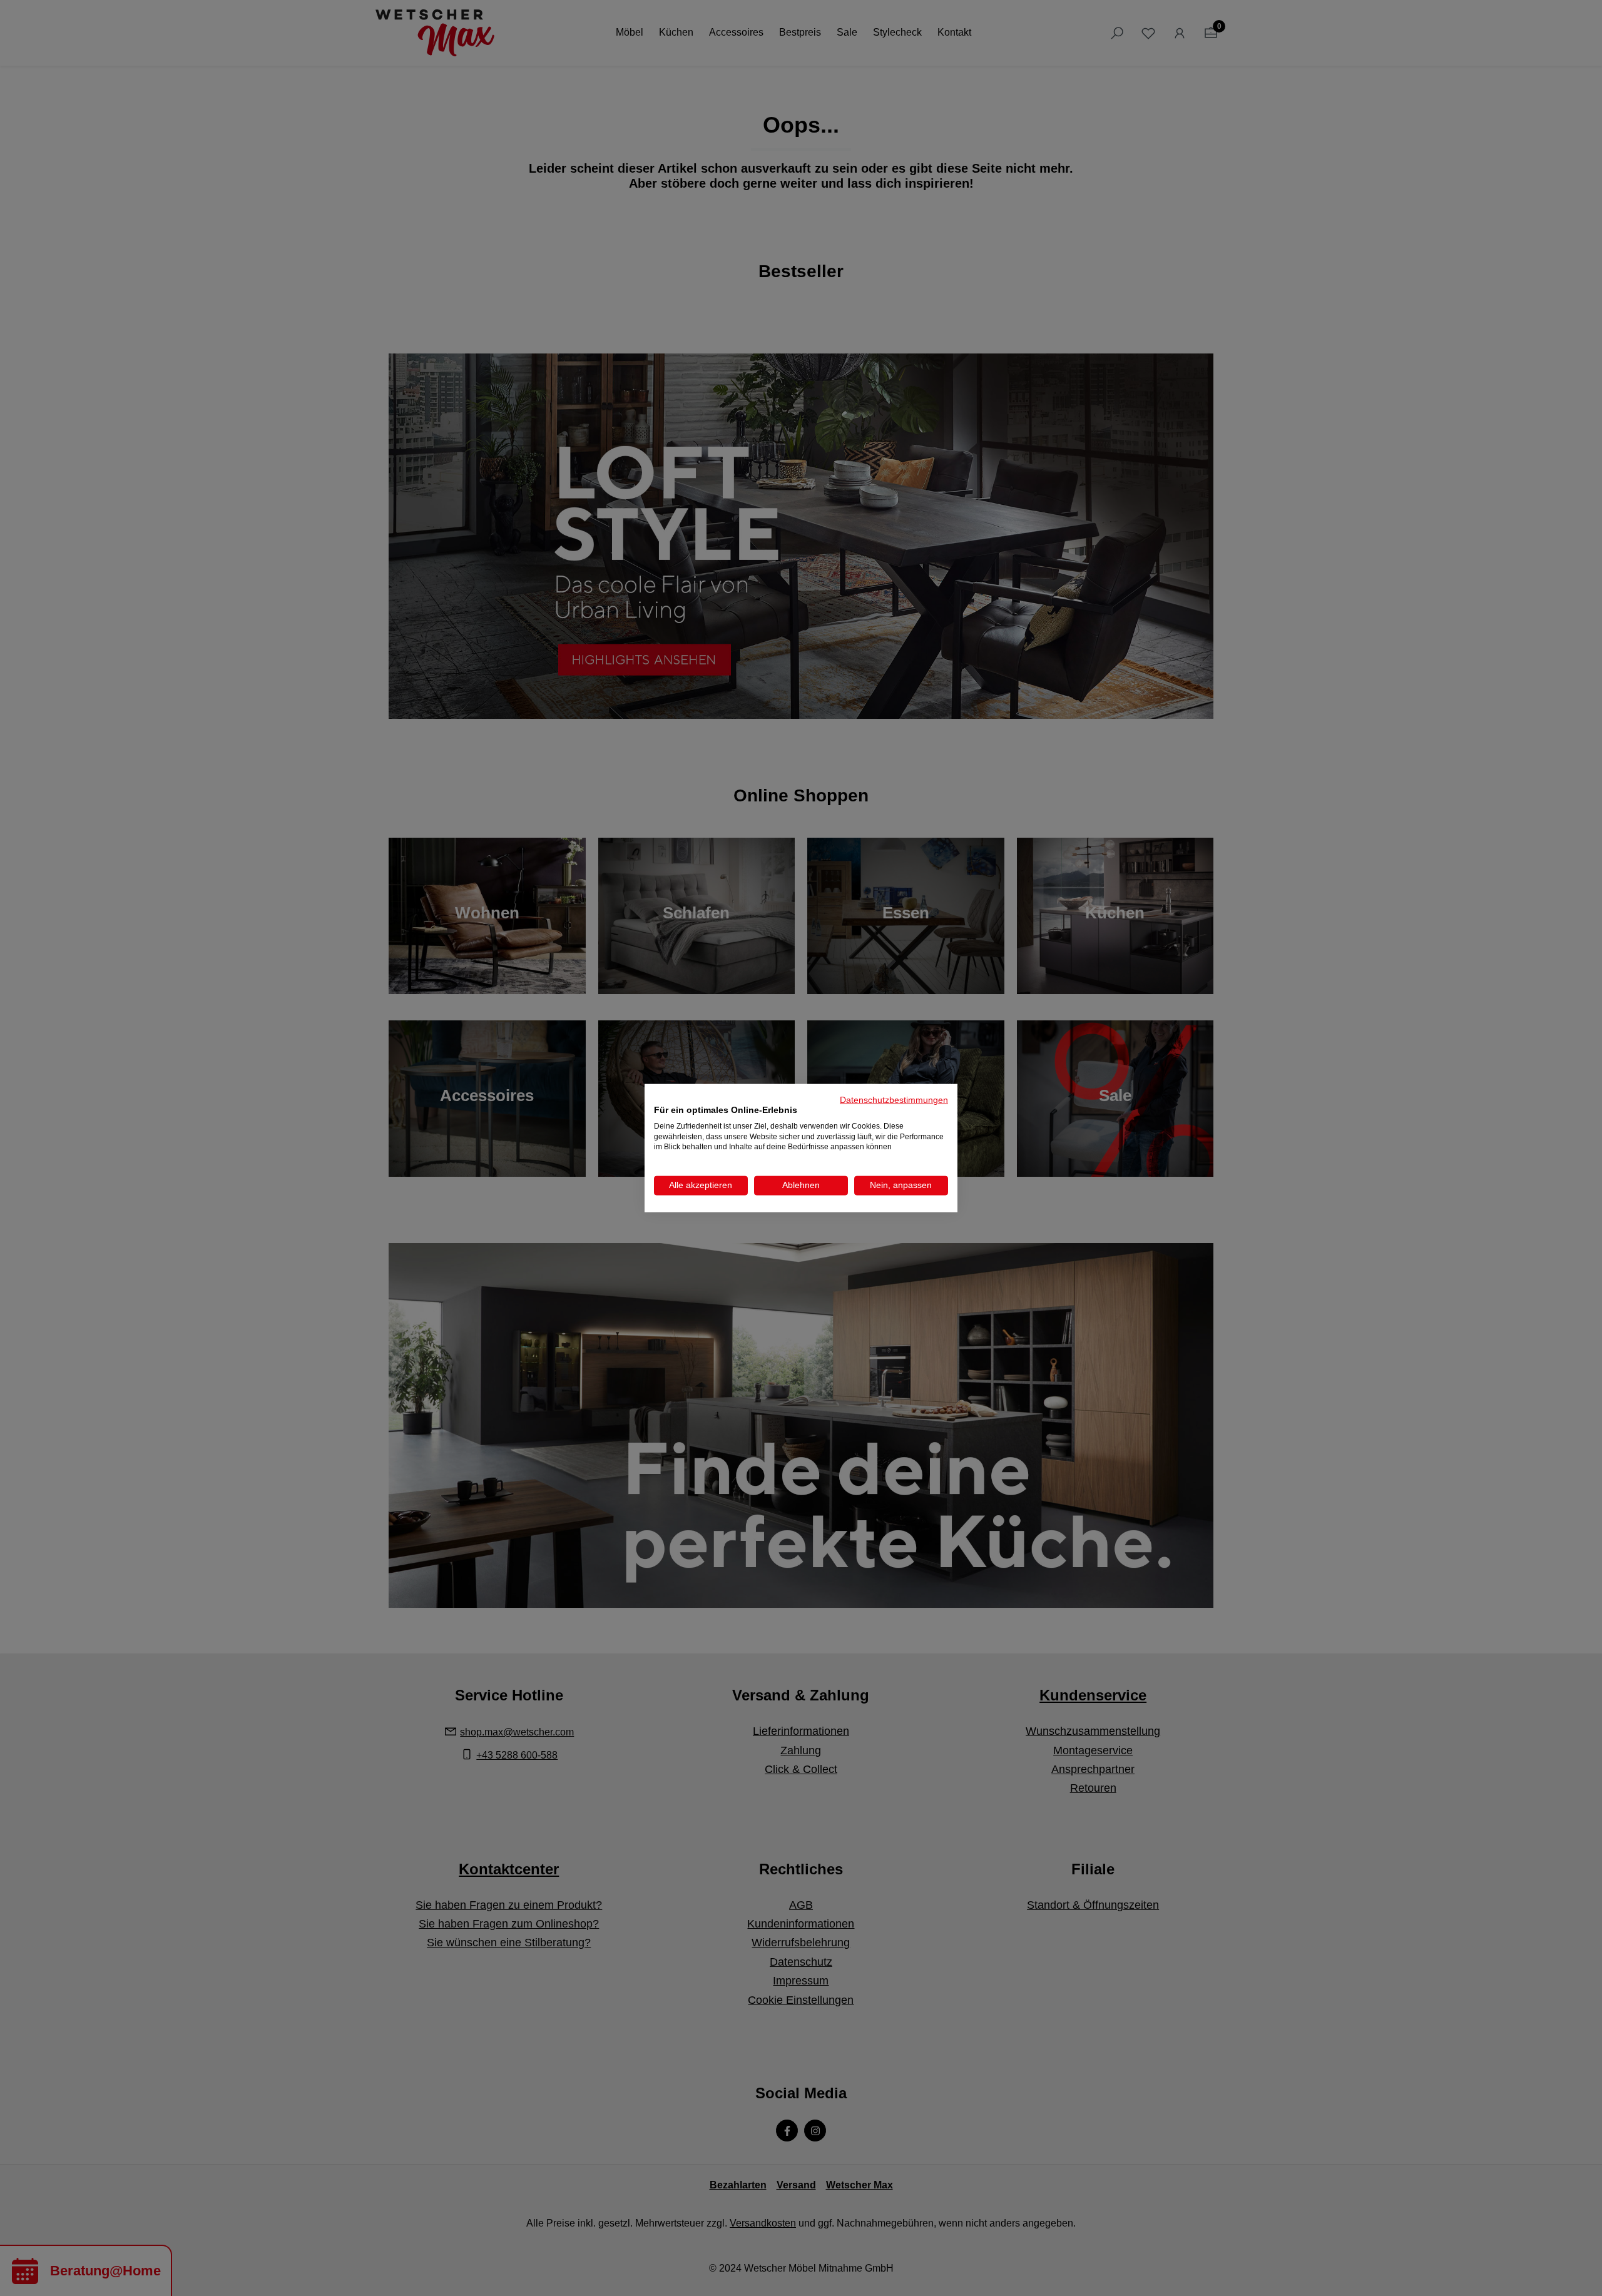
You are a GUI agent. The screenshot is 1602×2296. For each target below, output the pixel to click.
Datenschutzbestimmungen (894, 1100)
